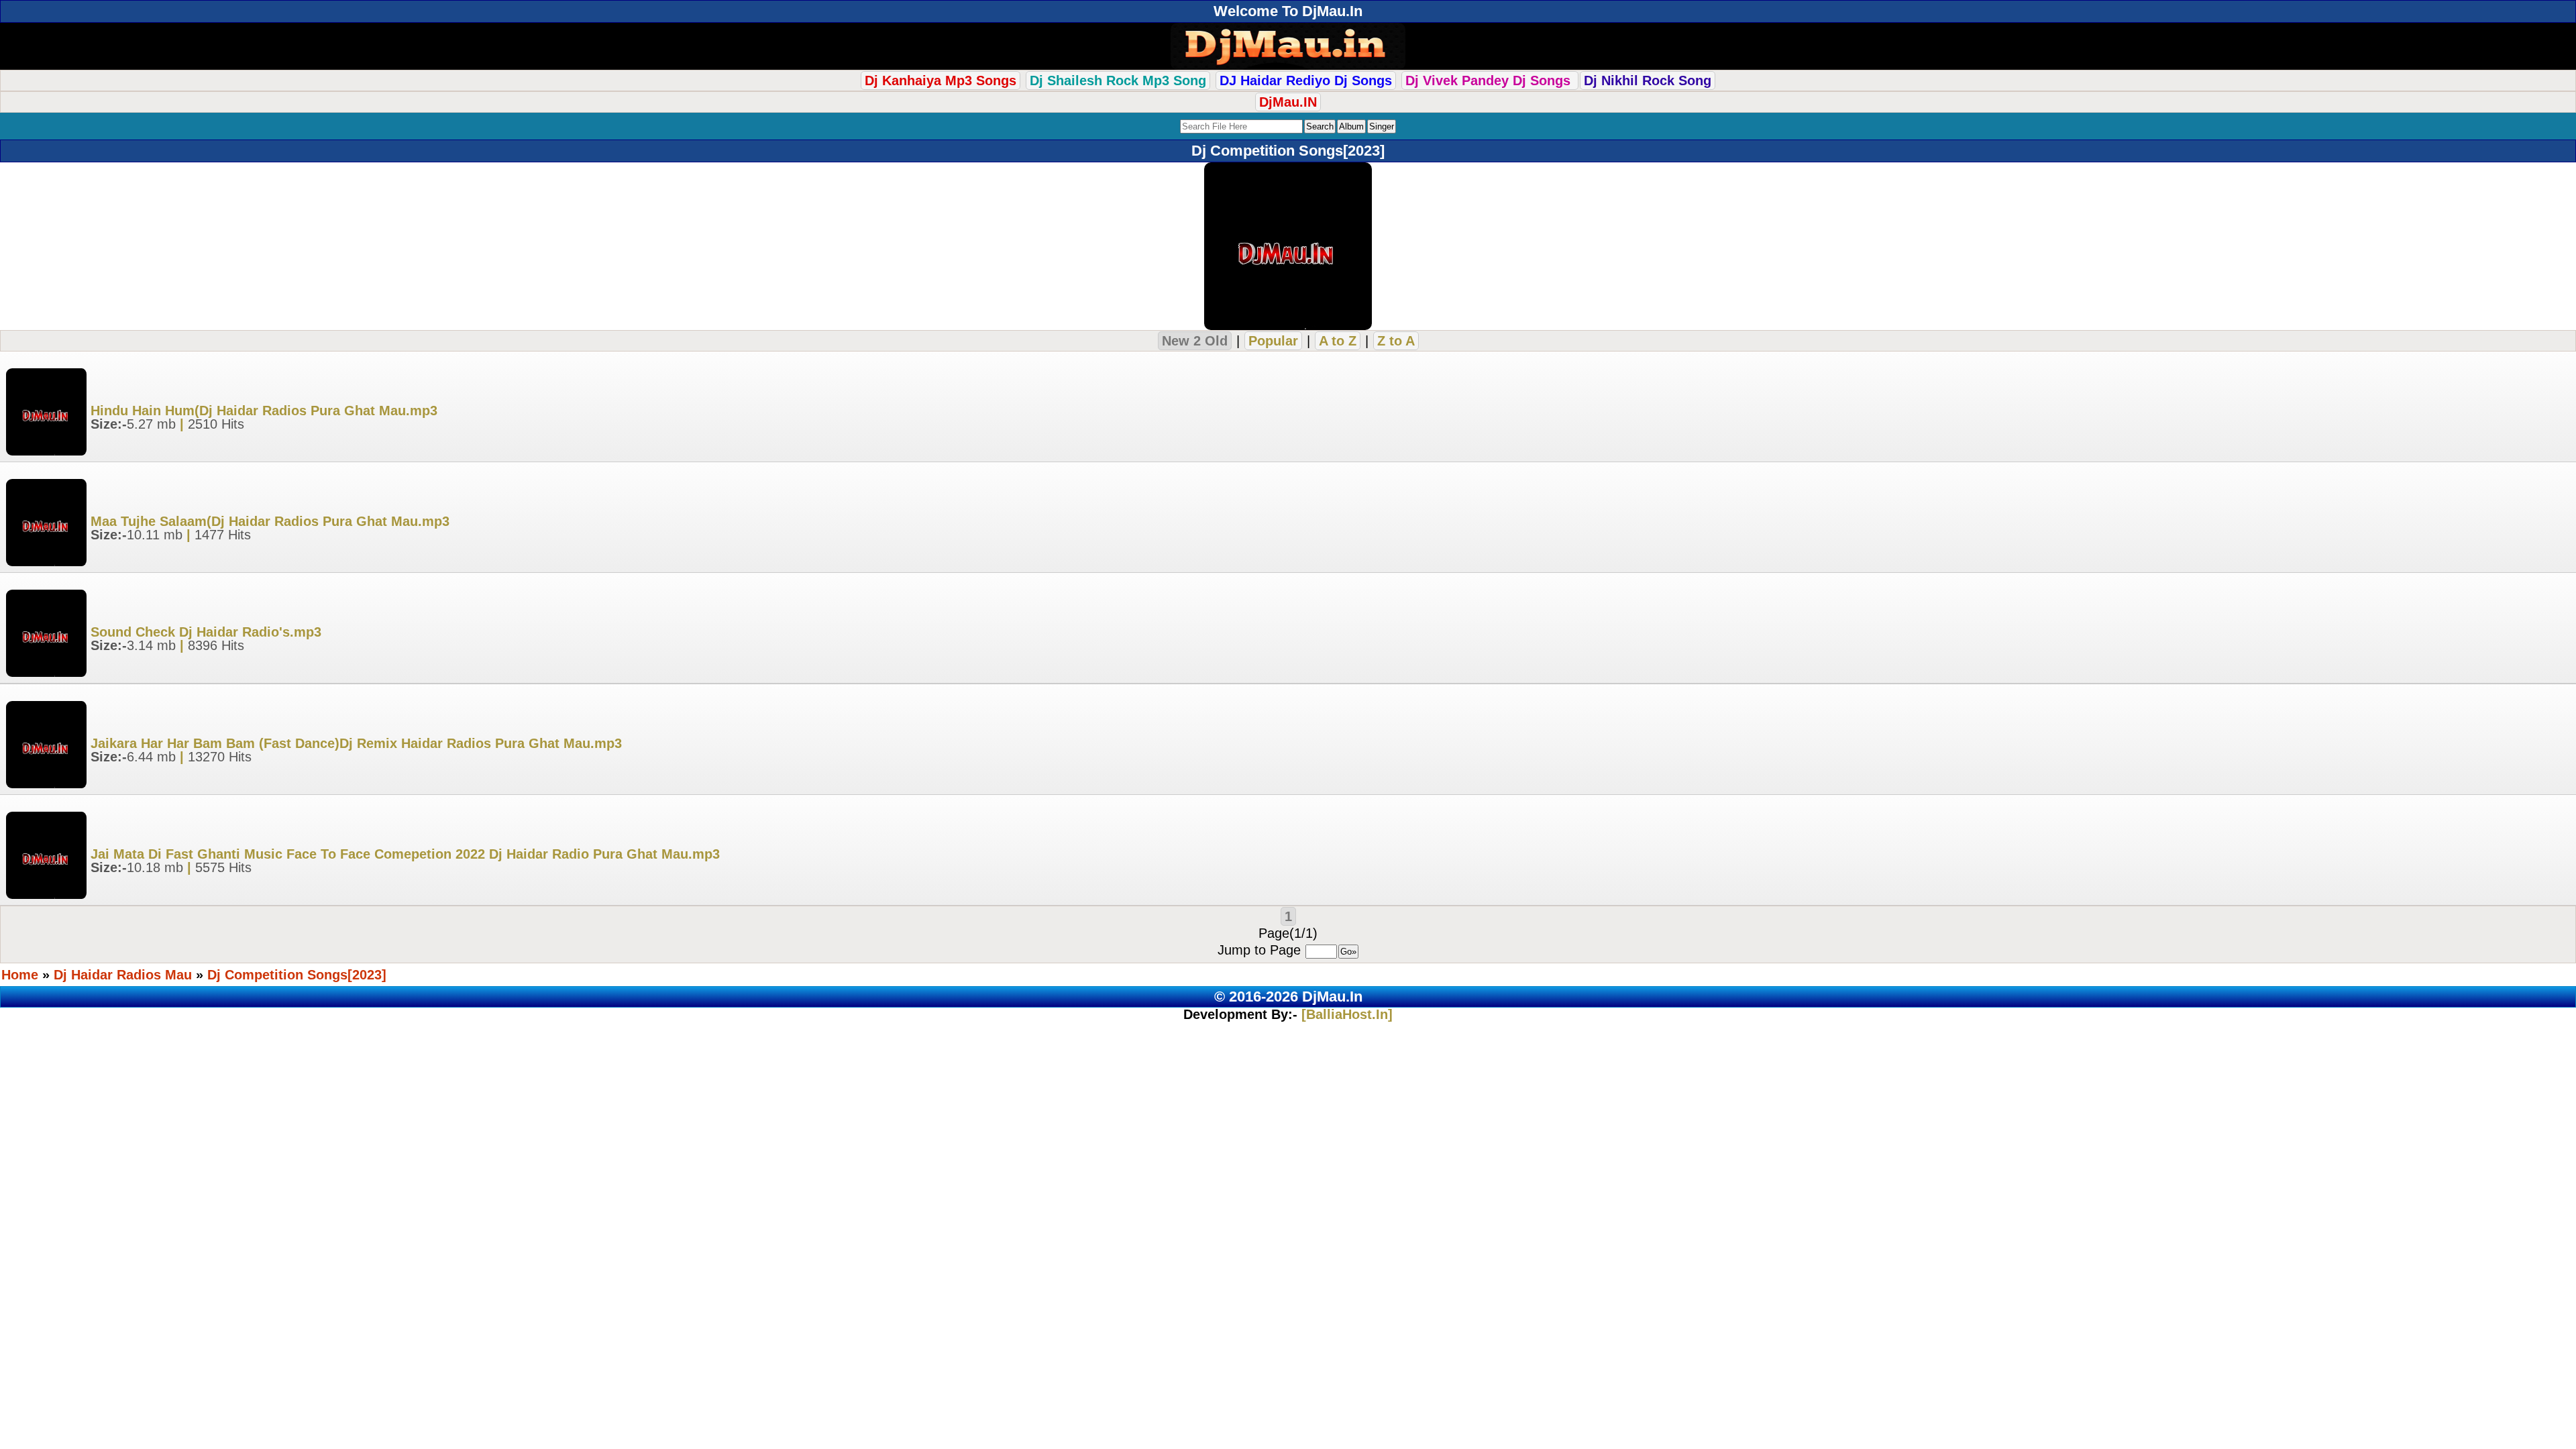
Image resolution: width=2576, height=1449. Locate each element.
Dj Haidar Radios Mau (123, 975)
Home (20, 975)
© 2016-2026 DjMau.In (1288, 997)
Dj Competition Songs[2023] (297, 975)
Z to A (1396, 341)
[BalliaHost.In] (1345, 1014)
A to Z (1338, 341)
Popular (1273, 341)
